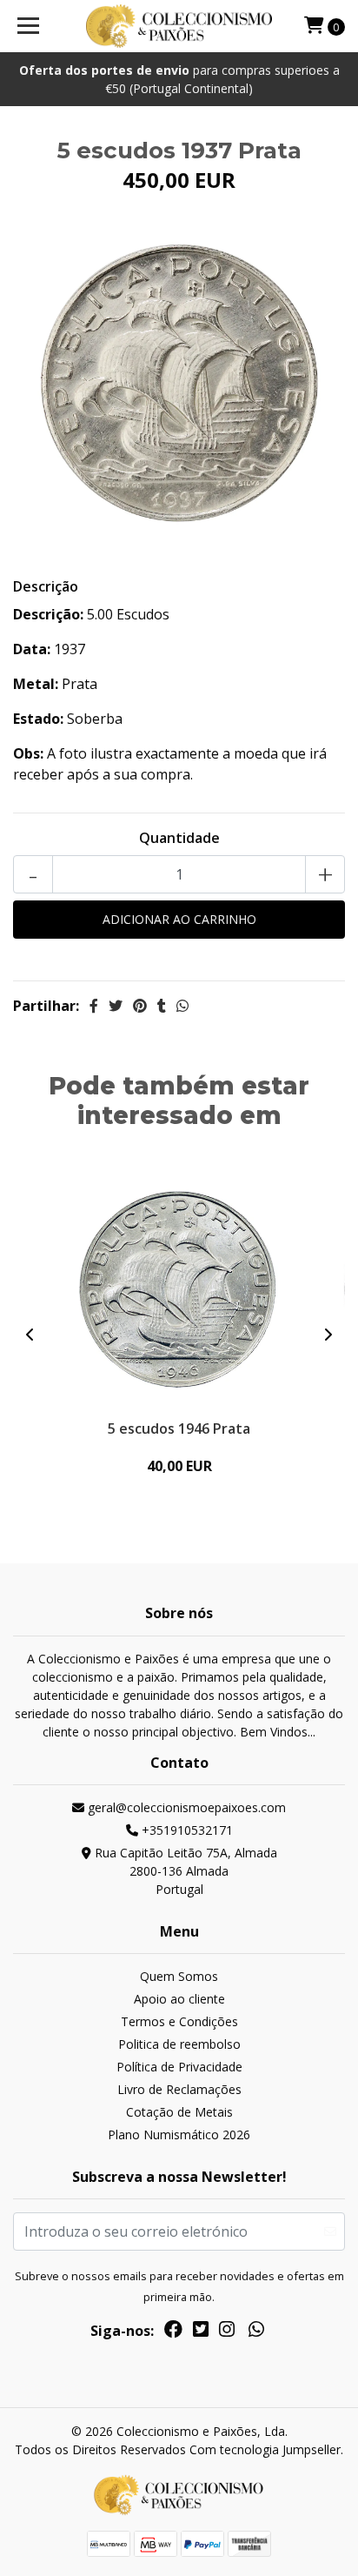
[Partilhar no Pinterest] (140, 1006)
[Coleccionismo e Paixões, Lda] (179, 26)
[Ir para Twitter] (201, 2332)
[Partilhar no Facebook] (94, 1006)
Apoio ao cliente (179, 1999)
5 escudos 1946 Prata (179, 1429)
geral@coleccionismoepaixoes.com (185, 1807)
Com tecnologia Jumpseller (265, 2449)
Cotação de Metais (179, 2112)
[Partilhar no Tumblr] (162, 1006)
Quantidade (179, 838)
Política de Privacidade (179, 2067)
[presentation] (30, 1335)
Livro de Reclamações (179, 2089)
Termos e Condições (179, 2021)
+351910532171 (186, 1830)
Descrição (46, 586)
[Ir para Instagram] (227, 2332)
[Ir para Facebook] (173, 2332)
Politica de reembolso (179, 2044)
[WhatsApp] (256, 2332)
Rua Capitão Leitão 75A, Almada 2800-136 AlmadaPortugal (184, 1871)
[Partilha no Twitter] (116, 1006)
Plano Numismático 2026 (179, 2134)
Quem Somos (179, 1976)
